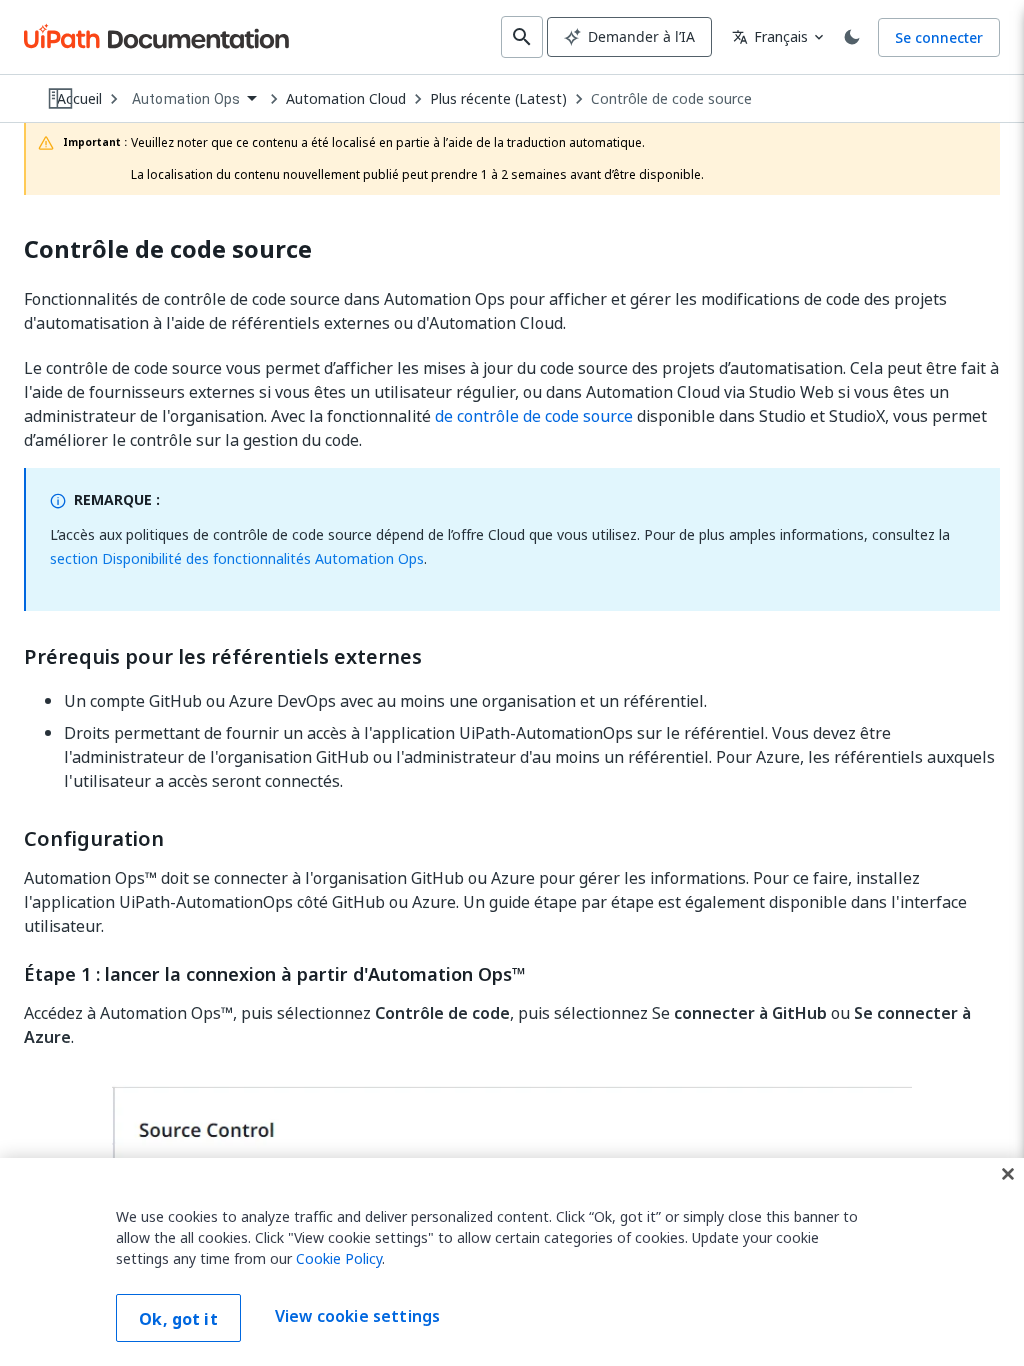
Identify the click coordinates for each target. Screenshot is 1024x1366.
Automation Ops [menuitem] (186, 99)
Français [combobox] (770, 36)
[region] (512, 1262)
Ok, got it (178, 1319)
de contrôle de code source (534, 416)
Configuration (94, 839)
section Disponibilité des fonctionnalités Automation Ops (237, 558)
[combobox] (194, 99)
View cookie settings (357, 1316)
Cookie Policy (339, 1258)
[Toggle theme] (852, 37)
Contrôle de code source (671, 99)
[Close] (1008, 1174)
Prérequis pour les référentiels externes (223, 657)
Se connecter (939, 37)
